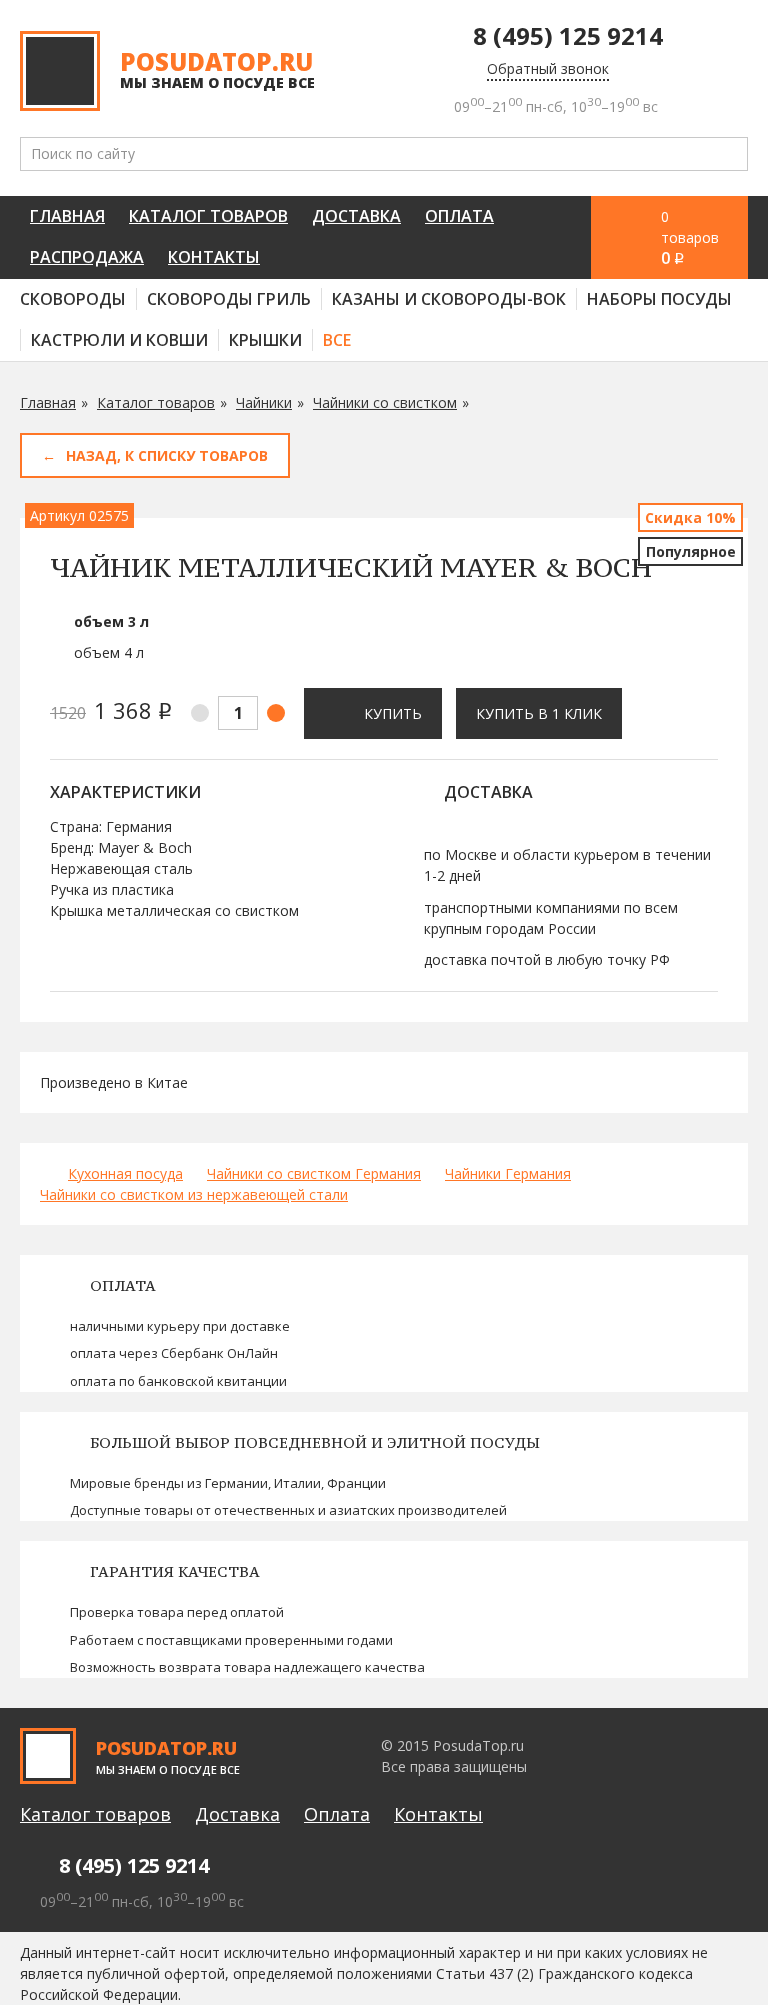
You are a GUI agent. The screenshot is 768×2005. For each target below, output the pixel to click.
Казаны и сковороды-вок (449, 299)
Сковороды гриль (229, 299)
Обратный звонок (548, 68)
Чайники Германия (508, 1173)
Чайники (264, 402)
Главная (67, 216)
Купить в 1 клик (539, 713)
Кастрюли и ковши (119, 340)
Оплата (459, 216)
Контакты (214, 257)
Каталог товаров (208, 216)
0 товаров (690, 238)
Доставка (356, 216)
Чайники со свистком (385, 402)
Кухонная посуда (125, 1173)
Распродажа (87, 257)
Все (337, 340)
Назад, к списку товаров (167, 455)
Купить (393, 713)
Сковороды (73, 299)
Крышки (265, 340)
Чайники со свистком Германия (314, 1173)
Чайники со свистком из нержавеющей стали (194, 1194)
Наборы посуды (659, 299)
